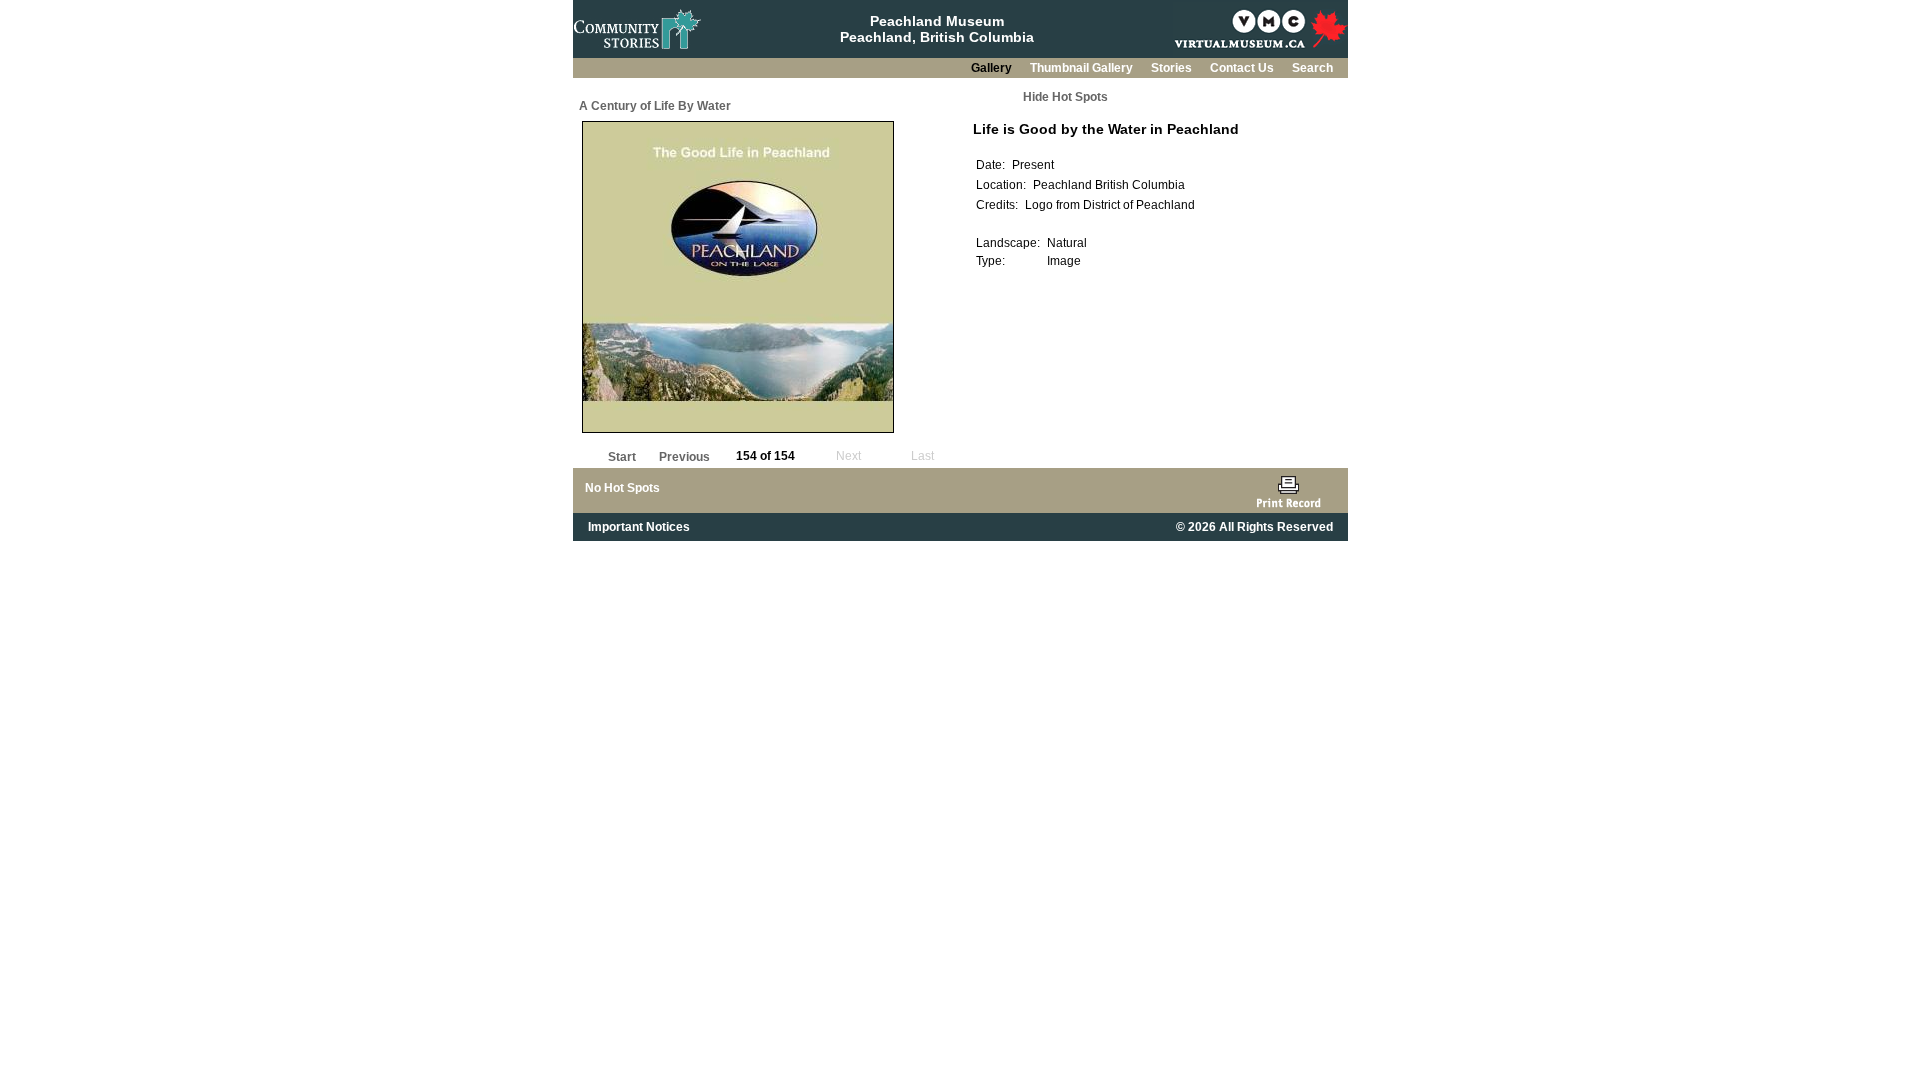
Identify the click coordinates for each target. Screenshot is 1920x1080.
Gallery (993, 68)
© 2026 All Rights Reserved (1254, 527)
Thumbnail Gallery (1083, 68)
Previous (684, 457)
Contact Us (1243, 68)
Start (622, 457)
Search (1312, 68)
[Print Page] (1288, 490)
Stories (1173, 68)
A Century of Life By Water (655, 106)
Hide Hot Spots (1065, 97)
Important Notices (639, 527)
